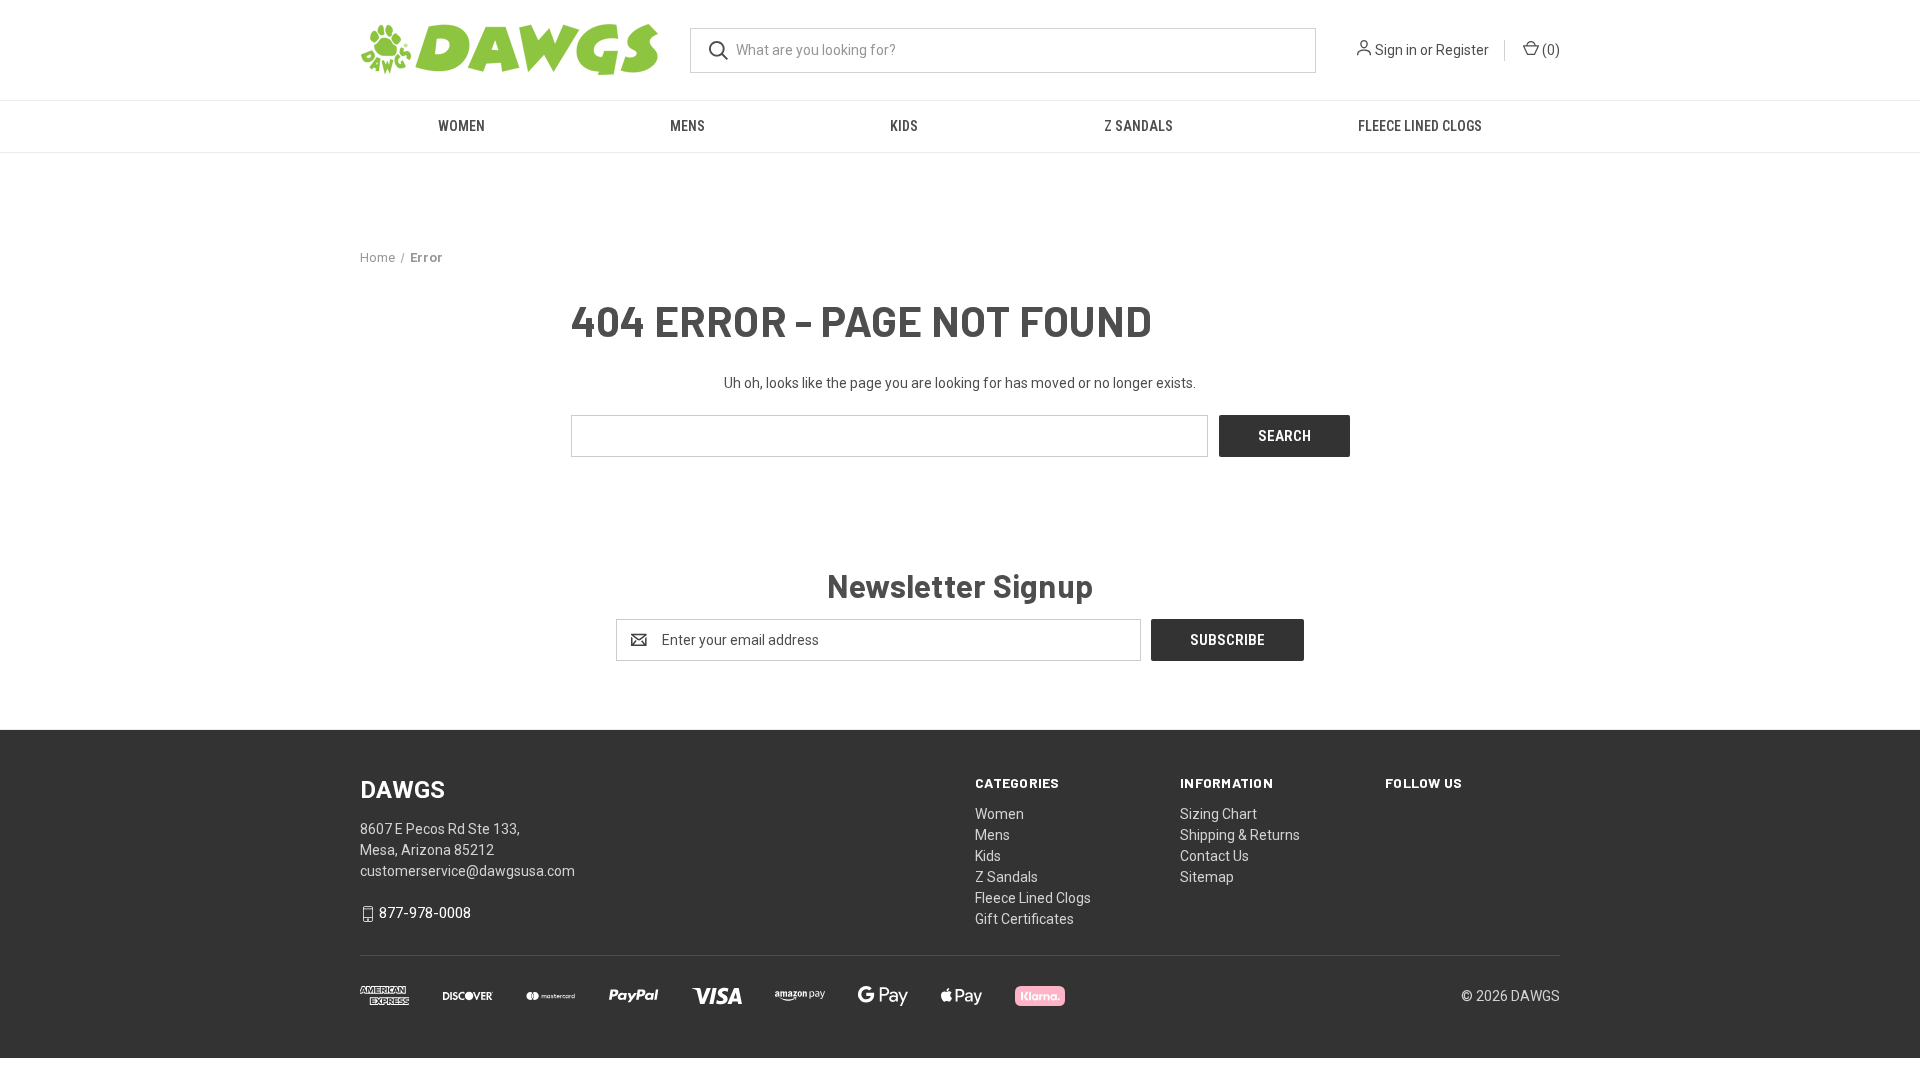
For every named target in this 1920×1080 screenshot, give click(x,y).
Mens (687, 126)
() (1549, 50)
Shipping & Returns (1240, 835)
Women (461, 126)
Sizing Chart (1218, 814)
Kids (904, 126)
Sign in (1396, 50)
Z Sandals (1138, 126)
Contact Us (1214, 856)
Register (1462, 50)
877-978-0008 (425, 914)
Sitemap (1207, 877)
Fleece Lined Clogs (1420, 126)
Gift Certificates (1024, 919)
